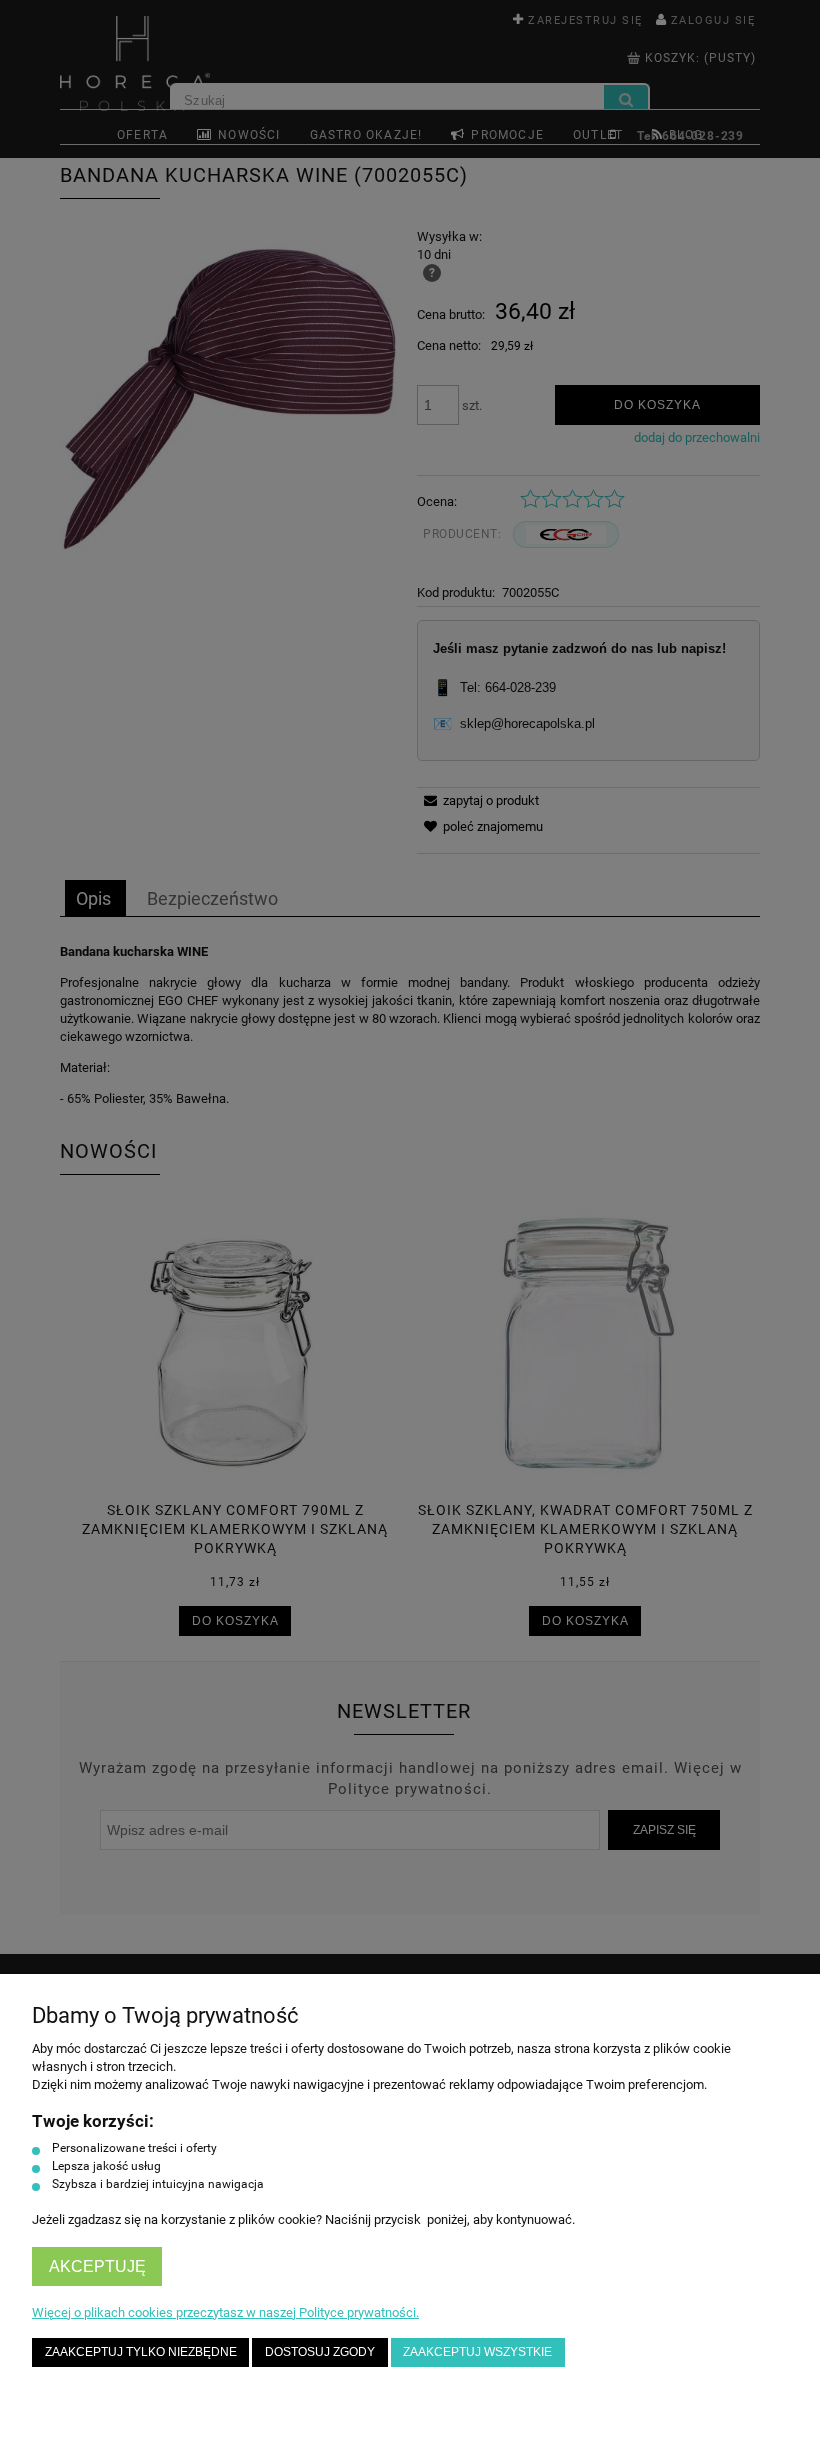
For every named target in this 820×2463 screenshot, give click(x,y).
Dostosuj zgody (320, 2351)
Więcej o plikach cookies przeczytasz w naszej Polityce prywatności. (225, 2312)
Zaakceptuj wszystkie (477, 2351)
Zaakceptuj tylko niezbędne (141, 2351)
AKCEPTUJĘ (97, 2266)
